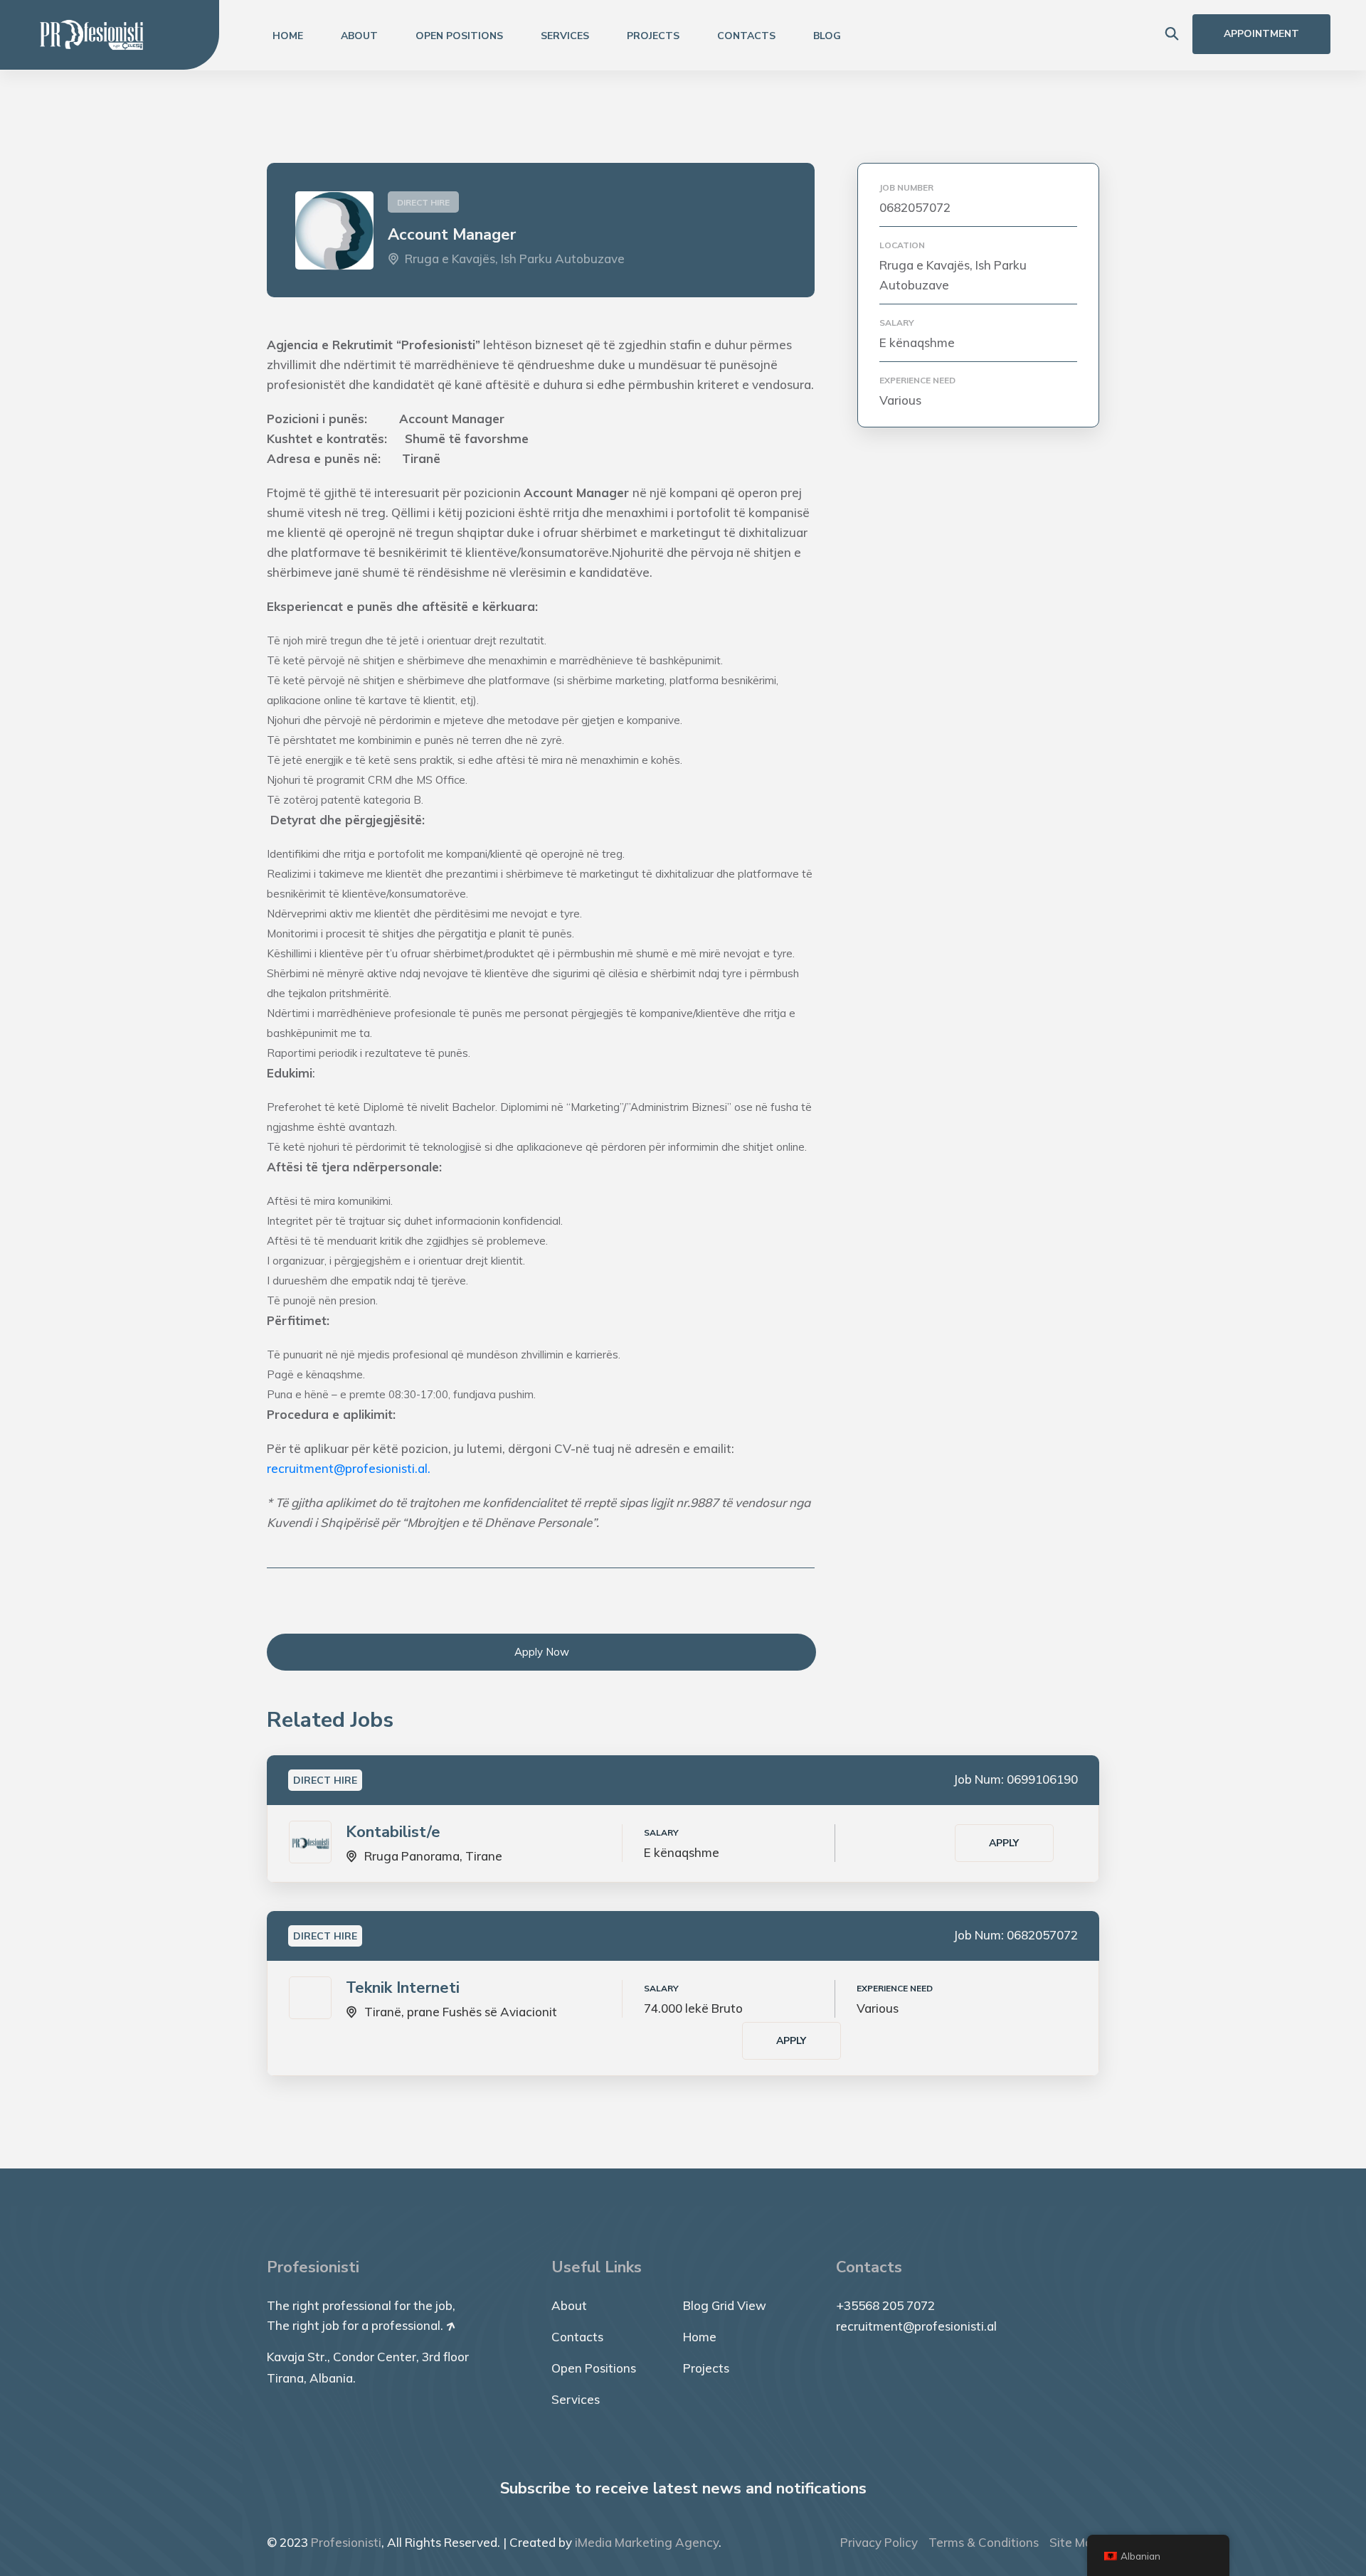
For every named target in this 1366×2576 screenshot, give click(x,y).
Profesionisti (346, 2542)
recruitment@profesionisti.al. (349, 1468)
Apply (1004, 1843)
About (359, 36)
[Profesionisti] (92, 34)
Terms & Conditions (984, 2542)
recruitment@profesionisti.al (916, 2326)
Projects (653, 36)
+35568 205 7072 (885, 2305)
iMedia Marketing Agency (647, 2542)
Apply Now (542, 1652)
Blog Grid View (725, 2305)
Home (288, 36)
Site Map (1074, 2542)
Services (565, 36)
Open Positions (459, 36)
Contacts (746, 36)
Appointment (1261, 34)
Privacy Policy (879, 2542)
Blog (827, 36)
